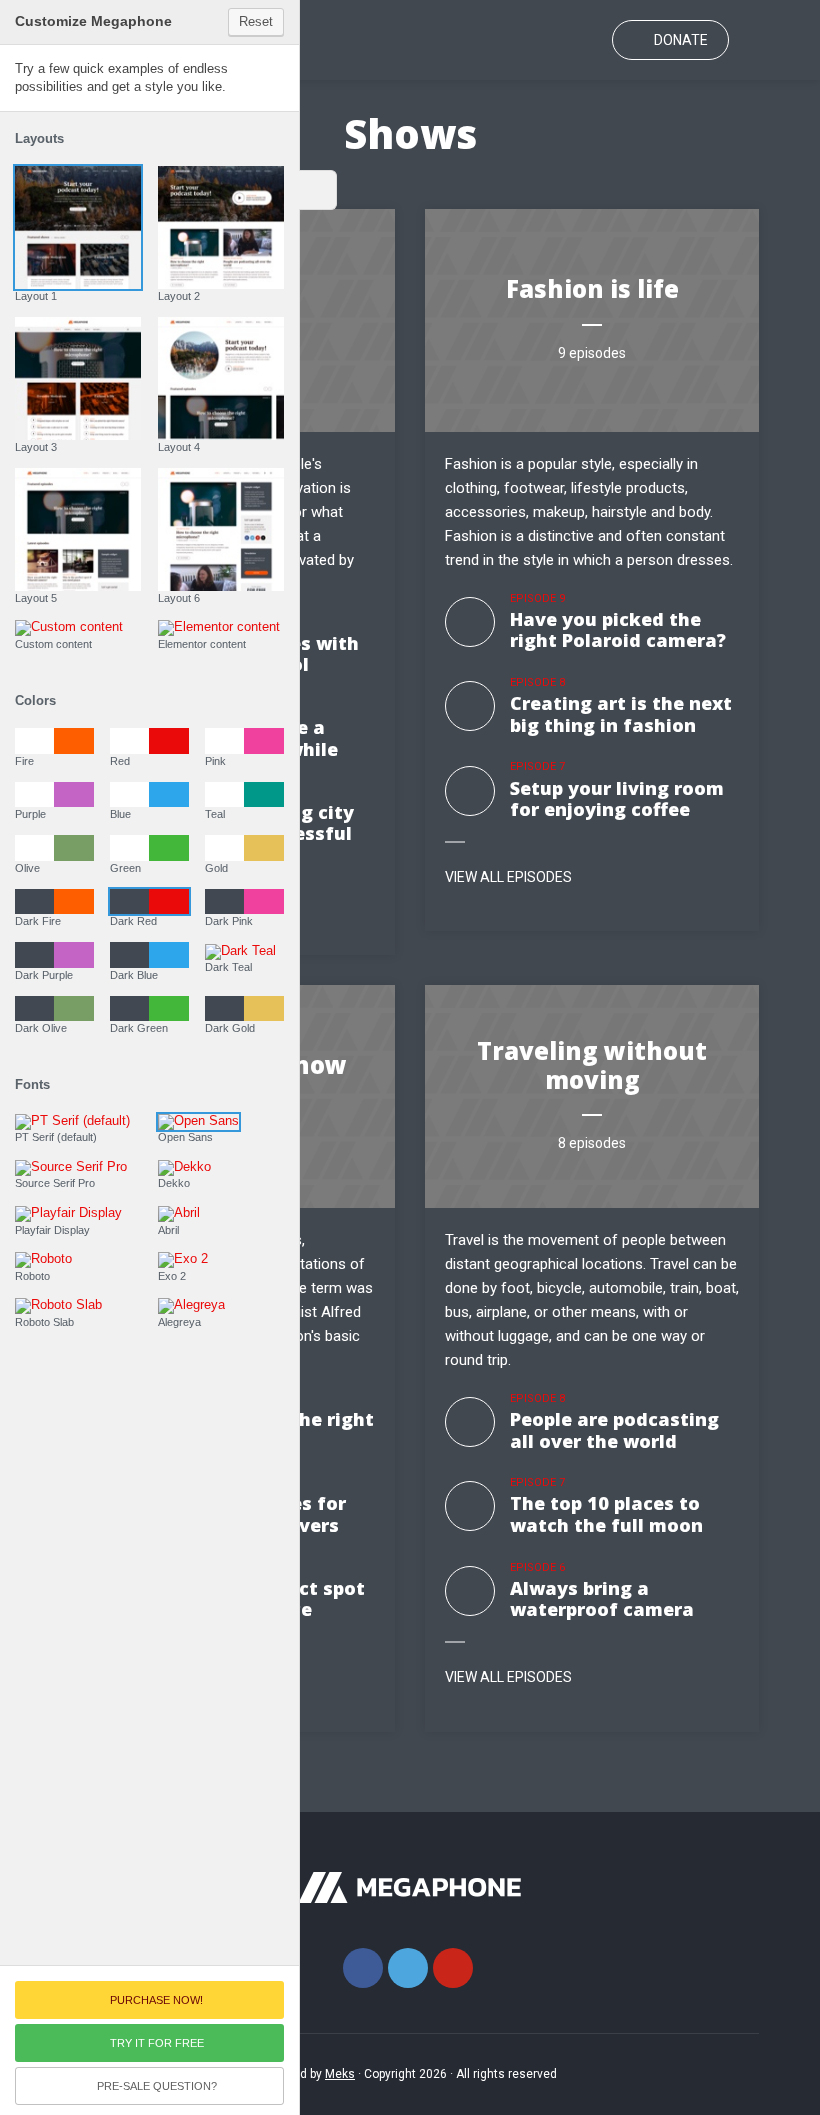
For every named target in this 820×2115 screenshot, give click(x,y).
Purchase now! (156, 2000)
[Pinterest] (453, 1968)
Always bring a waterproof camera (602, 1599)
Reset (256, 21)
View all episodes (508, 877)
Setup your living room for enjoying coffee (617, 799)
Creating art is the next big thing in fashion (621, 714)
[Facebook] (363, 1968)
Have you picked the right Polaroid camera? (618, 630)
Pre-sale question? (157, 2086)
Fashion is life (592, 288)
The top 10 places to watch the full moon (606, 1514)
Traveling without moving (592, 1065)
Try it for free (157, 2043)
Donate (681, 40)
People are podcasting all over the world (614, 1430)
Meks (340, 2074)
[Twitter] (408, 1968)
